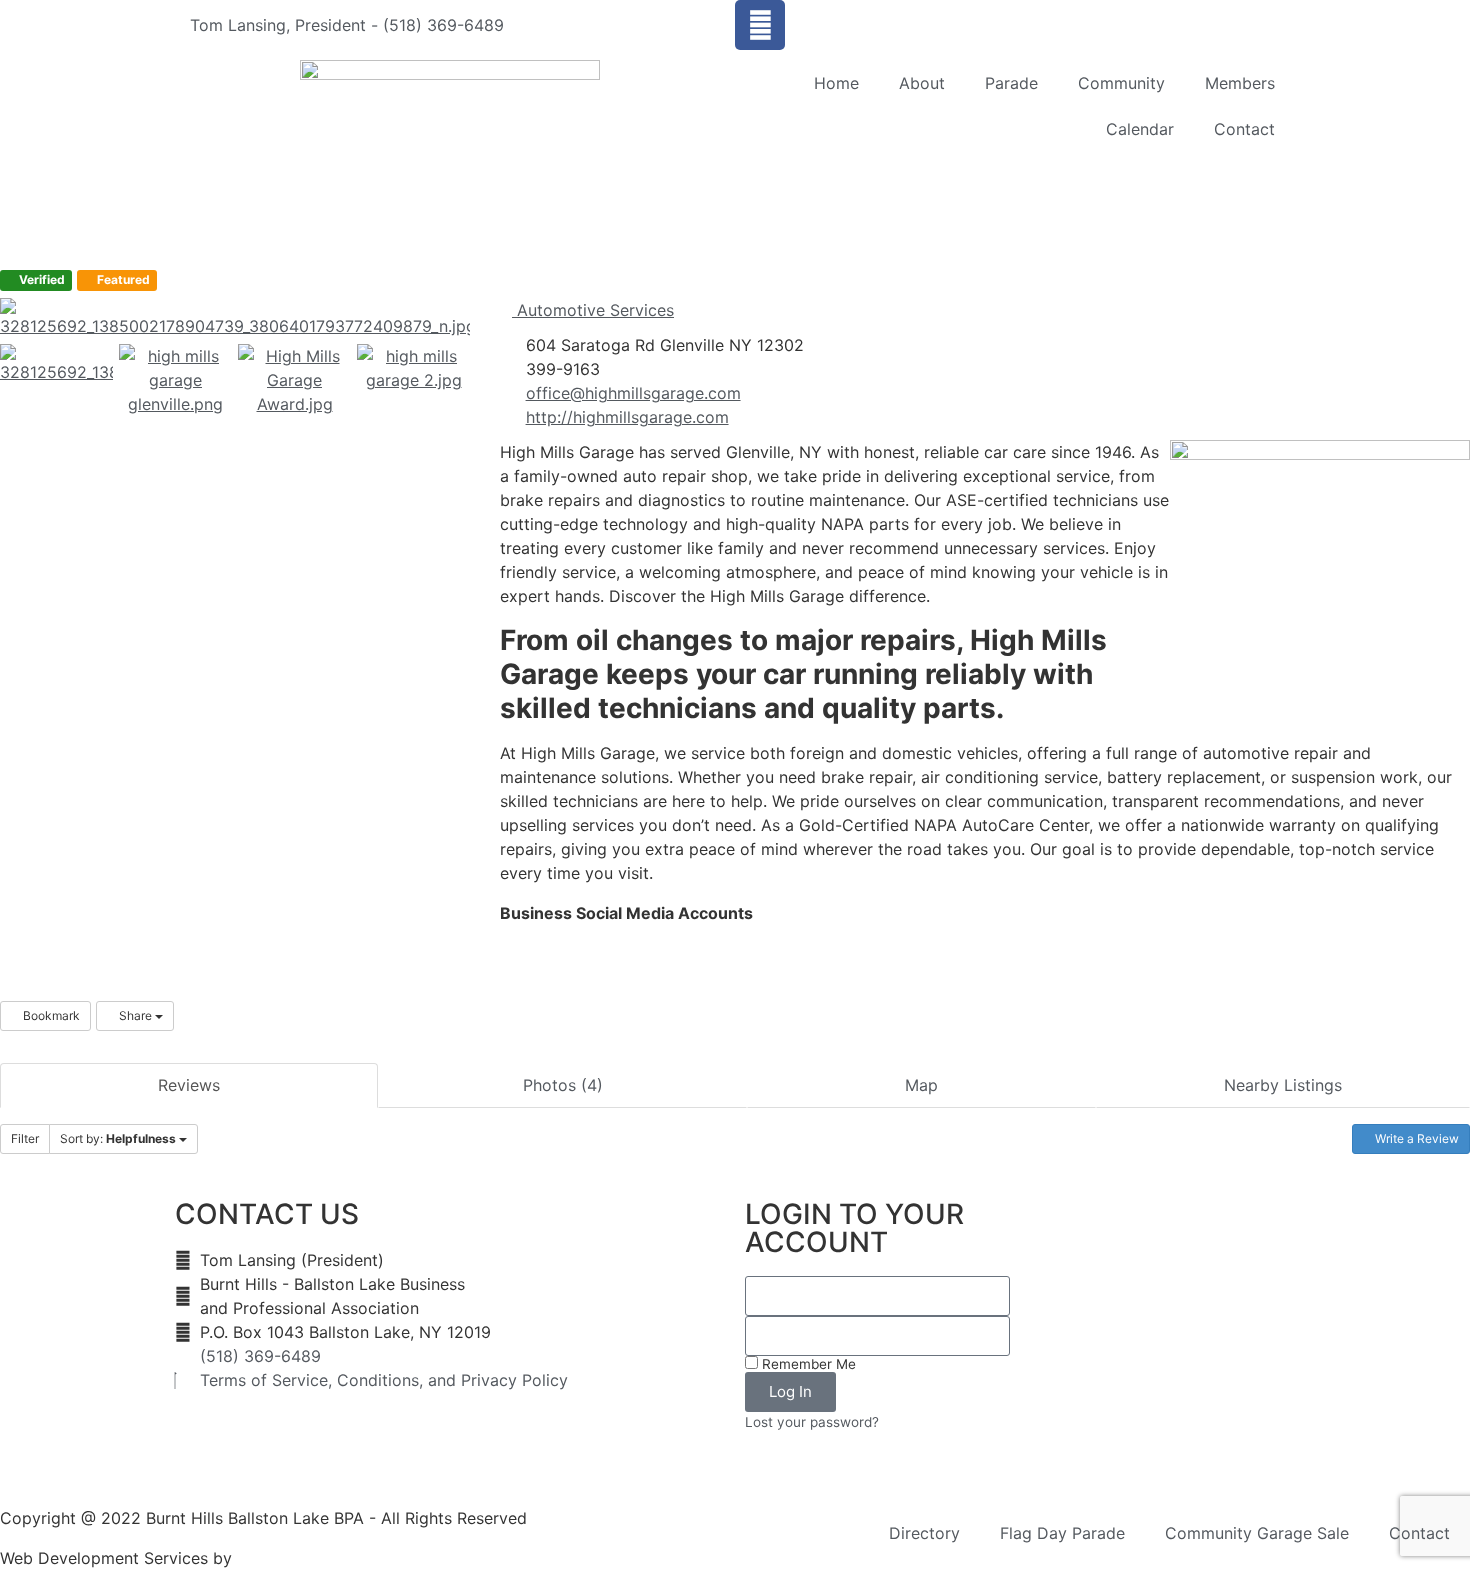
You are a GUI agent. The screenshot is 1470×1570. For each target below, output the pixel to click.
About (922, 83)
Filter (25, 1138)
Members (1240, 83)
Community (1121, 83)
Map (921, 1085)
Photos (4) (563, 1085)
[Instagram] (521, 937)
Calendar (1140, 129)
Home (836, 83)
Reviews (189, 1085)
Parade (1011, 83)
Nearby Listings (1283, 1085)
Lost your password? (812, 1422)
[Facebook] (760, 25)
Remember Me (807, 1364)
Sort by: (118, 1138)
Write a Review (1415, 1138)
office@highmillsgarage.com (633, 393)
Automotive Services (593, 310)
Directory (924, 1533)
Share (135, 1015)
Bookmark (50, 1015)
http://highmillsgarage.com (627, 417)
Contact (1244, 129)
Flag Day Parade (1062, 1533)
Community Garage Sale (1257, 1533)
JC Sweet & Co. (296, 1558)
